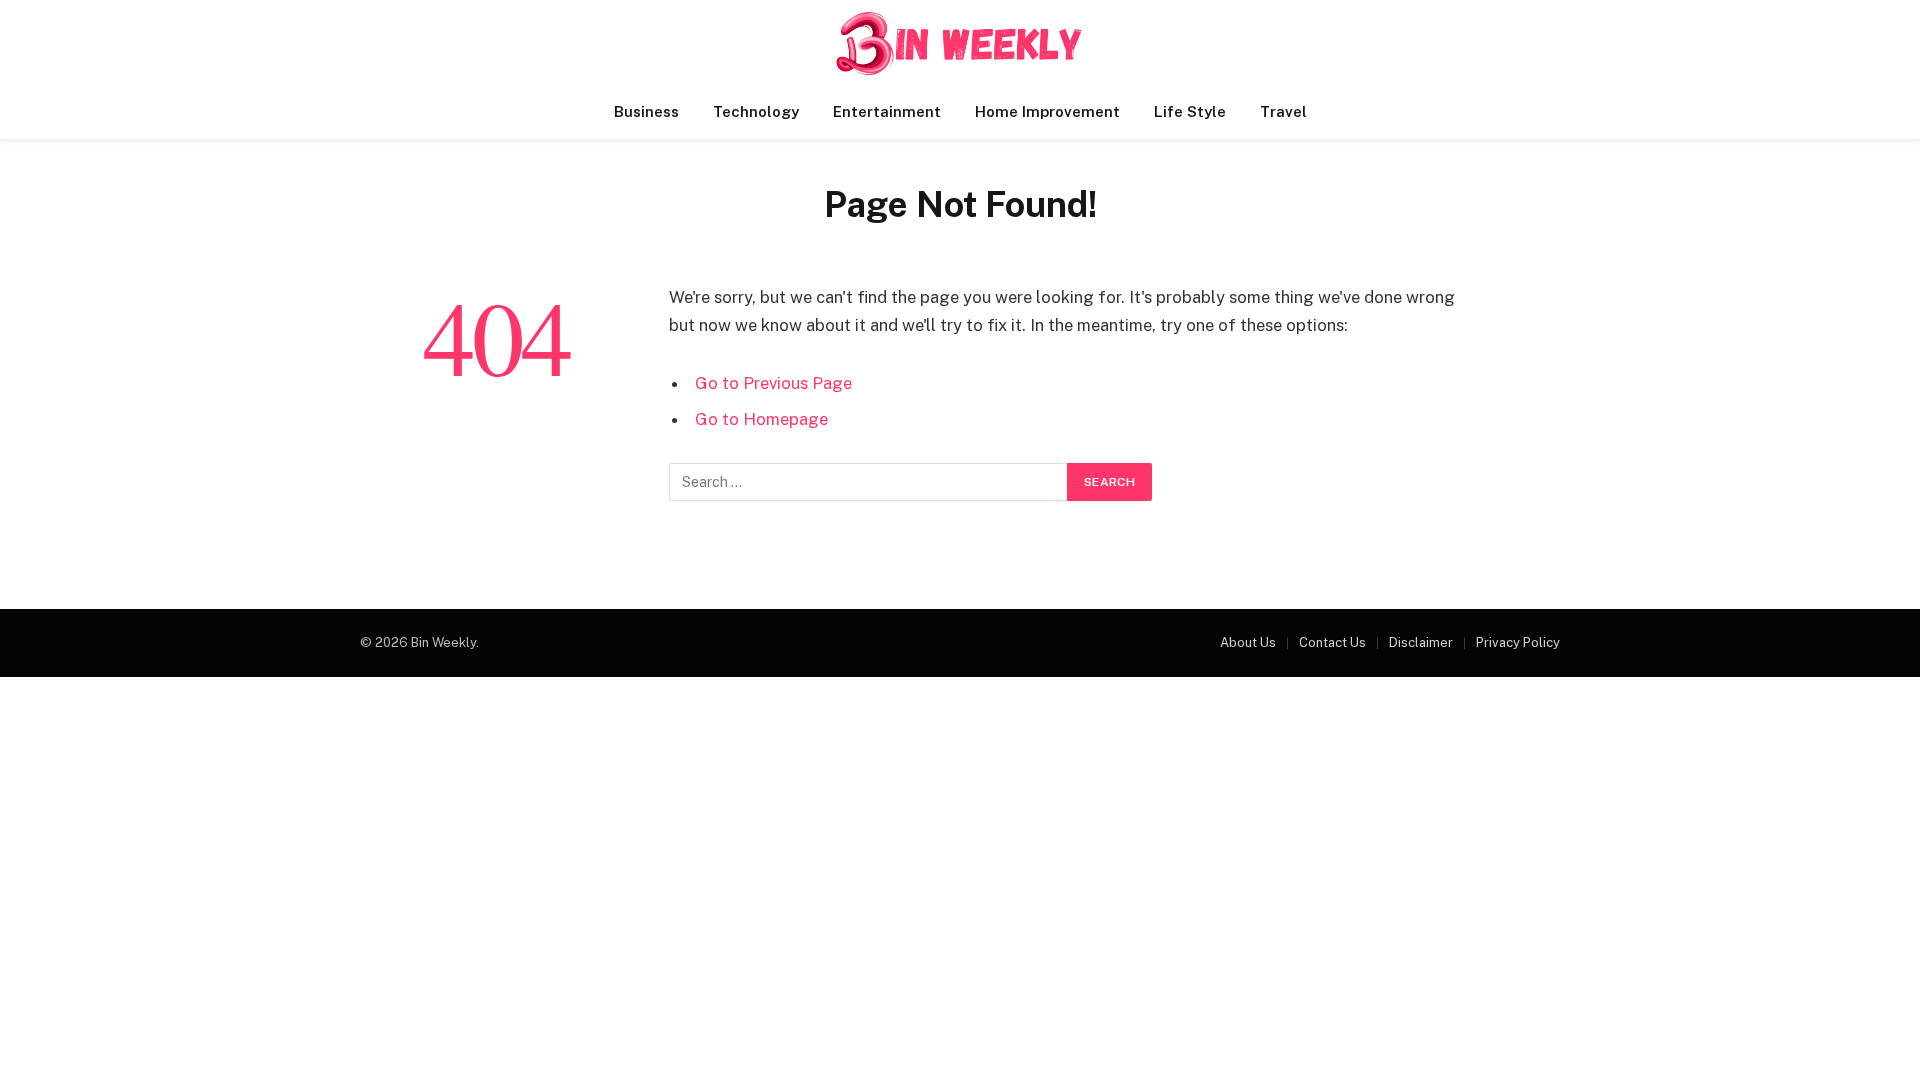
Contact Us (1332, 642)
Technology (756, 111)
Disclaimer (1421, 642)
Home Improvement (1047, 111)
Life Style (1190, 111)
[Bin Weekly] (960, 42)
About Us (1248, 642)
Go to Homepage (761, 419)
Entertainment (887, 111)
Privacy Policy (1518, 642)
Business (646, 111)
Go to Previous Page (773, 383)
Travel (1283, 111)
